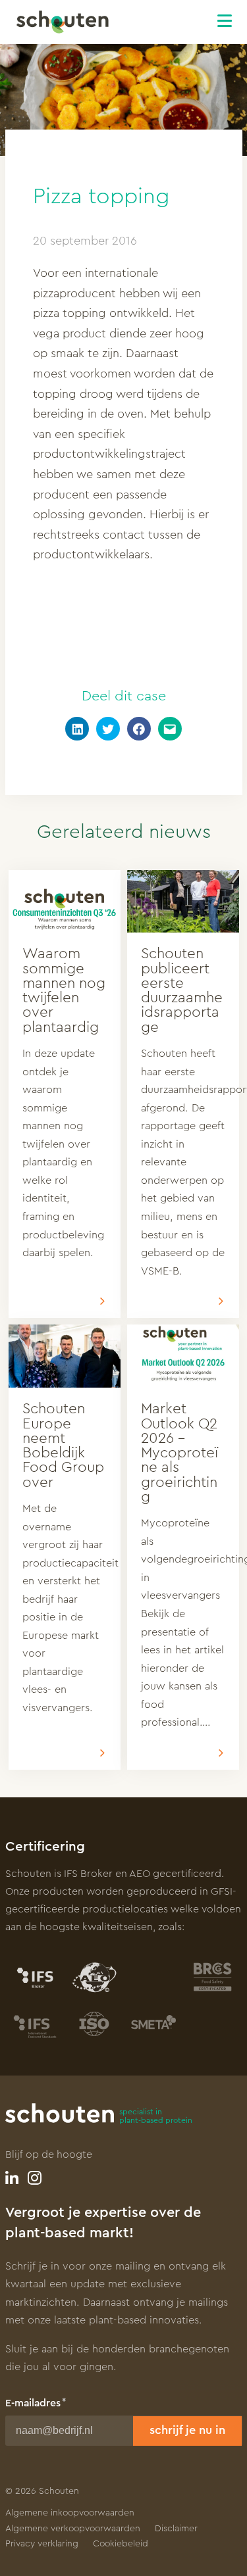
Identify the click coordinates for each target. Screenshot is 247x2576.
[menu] (232, 19)
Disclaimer (176, 2529)
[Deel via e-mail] (170, 729)
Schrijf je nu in (187, 2430)
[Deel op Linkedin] (77, 729)
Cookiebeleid (121, 2544)
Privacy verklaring (42, 2544)
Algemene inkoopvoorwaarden (70, 2513)
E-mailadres (33, 2403)
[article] (65, 1094)
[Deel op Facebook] (139, 729)
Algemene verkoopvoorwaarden (73, 2529)
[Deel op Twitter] (108, 729)
